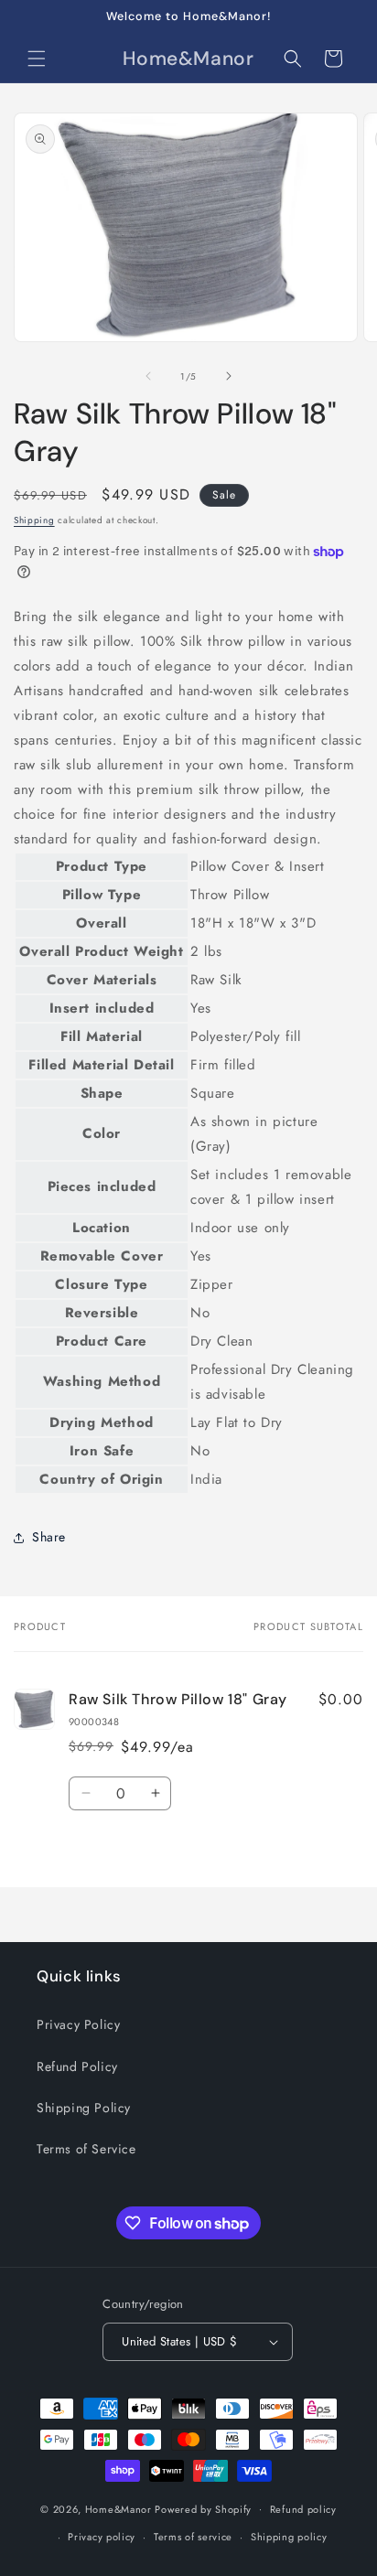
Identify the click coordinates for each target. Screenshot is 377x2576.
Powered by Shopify (203, 2508)
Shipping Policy (84, 2108)
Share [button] (49, 1537)
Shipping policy (289, 2537)
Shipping (34, 520)
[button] (37, 59)
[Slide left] (148, 376)
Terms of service (193, 2537)
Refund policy (303, 2509)
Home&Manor (118, 2508)
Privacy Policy (78, 2024)
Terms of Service (86, 2149)
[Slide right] (229, 376)
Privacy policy (102, 2537)
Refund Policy (77, 2066)
